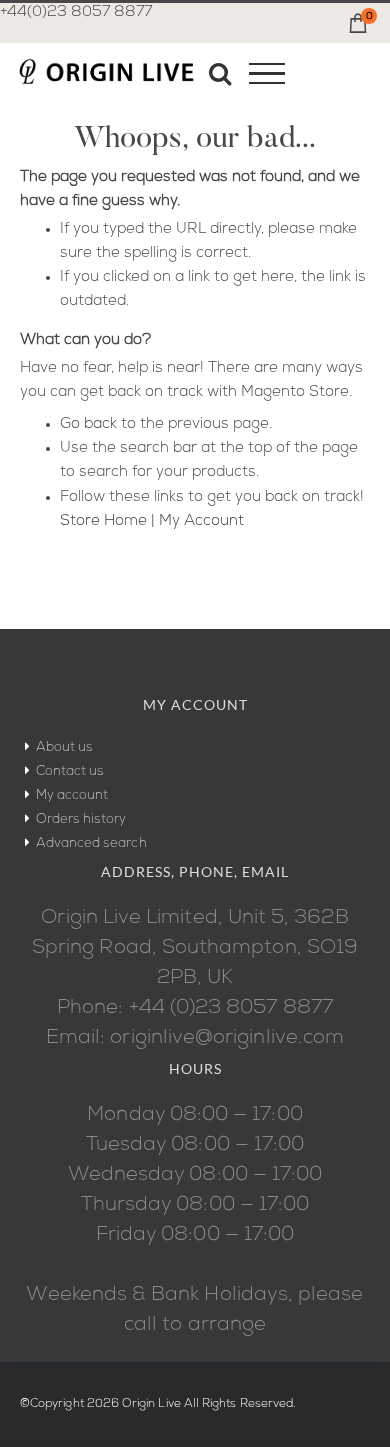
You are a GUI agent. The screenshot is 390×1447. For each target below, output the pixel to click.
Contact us (70, 771)
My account (72, 795)
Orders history (81, 819)
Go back (88, 424)
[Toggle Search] (220, 73)
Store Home (103, 521)
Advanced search (91, 843)
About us (65, 747)
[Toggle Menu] (267, 74)
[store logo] (105, 77)
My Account (201, 521)
